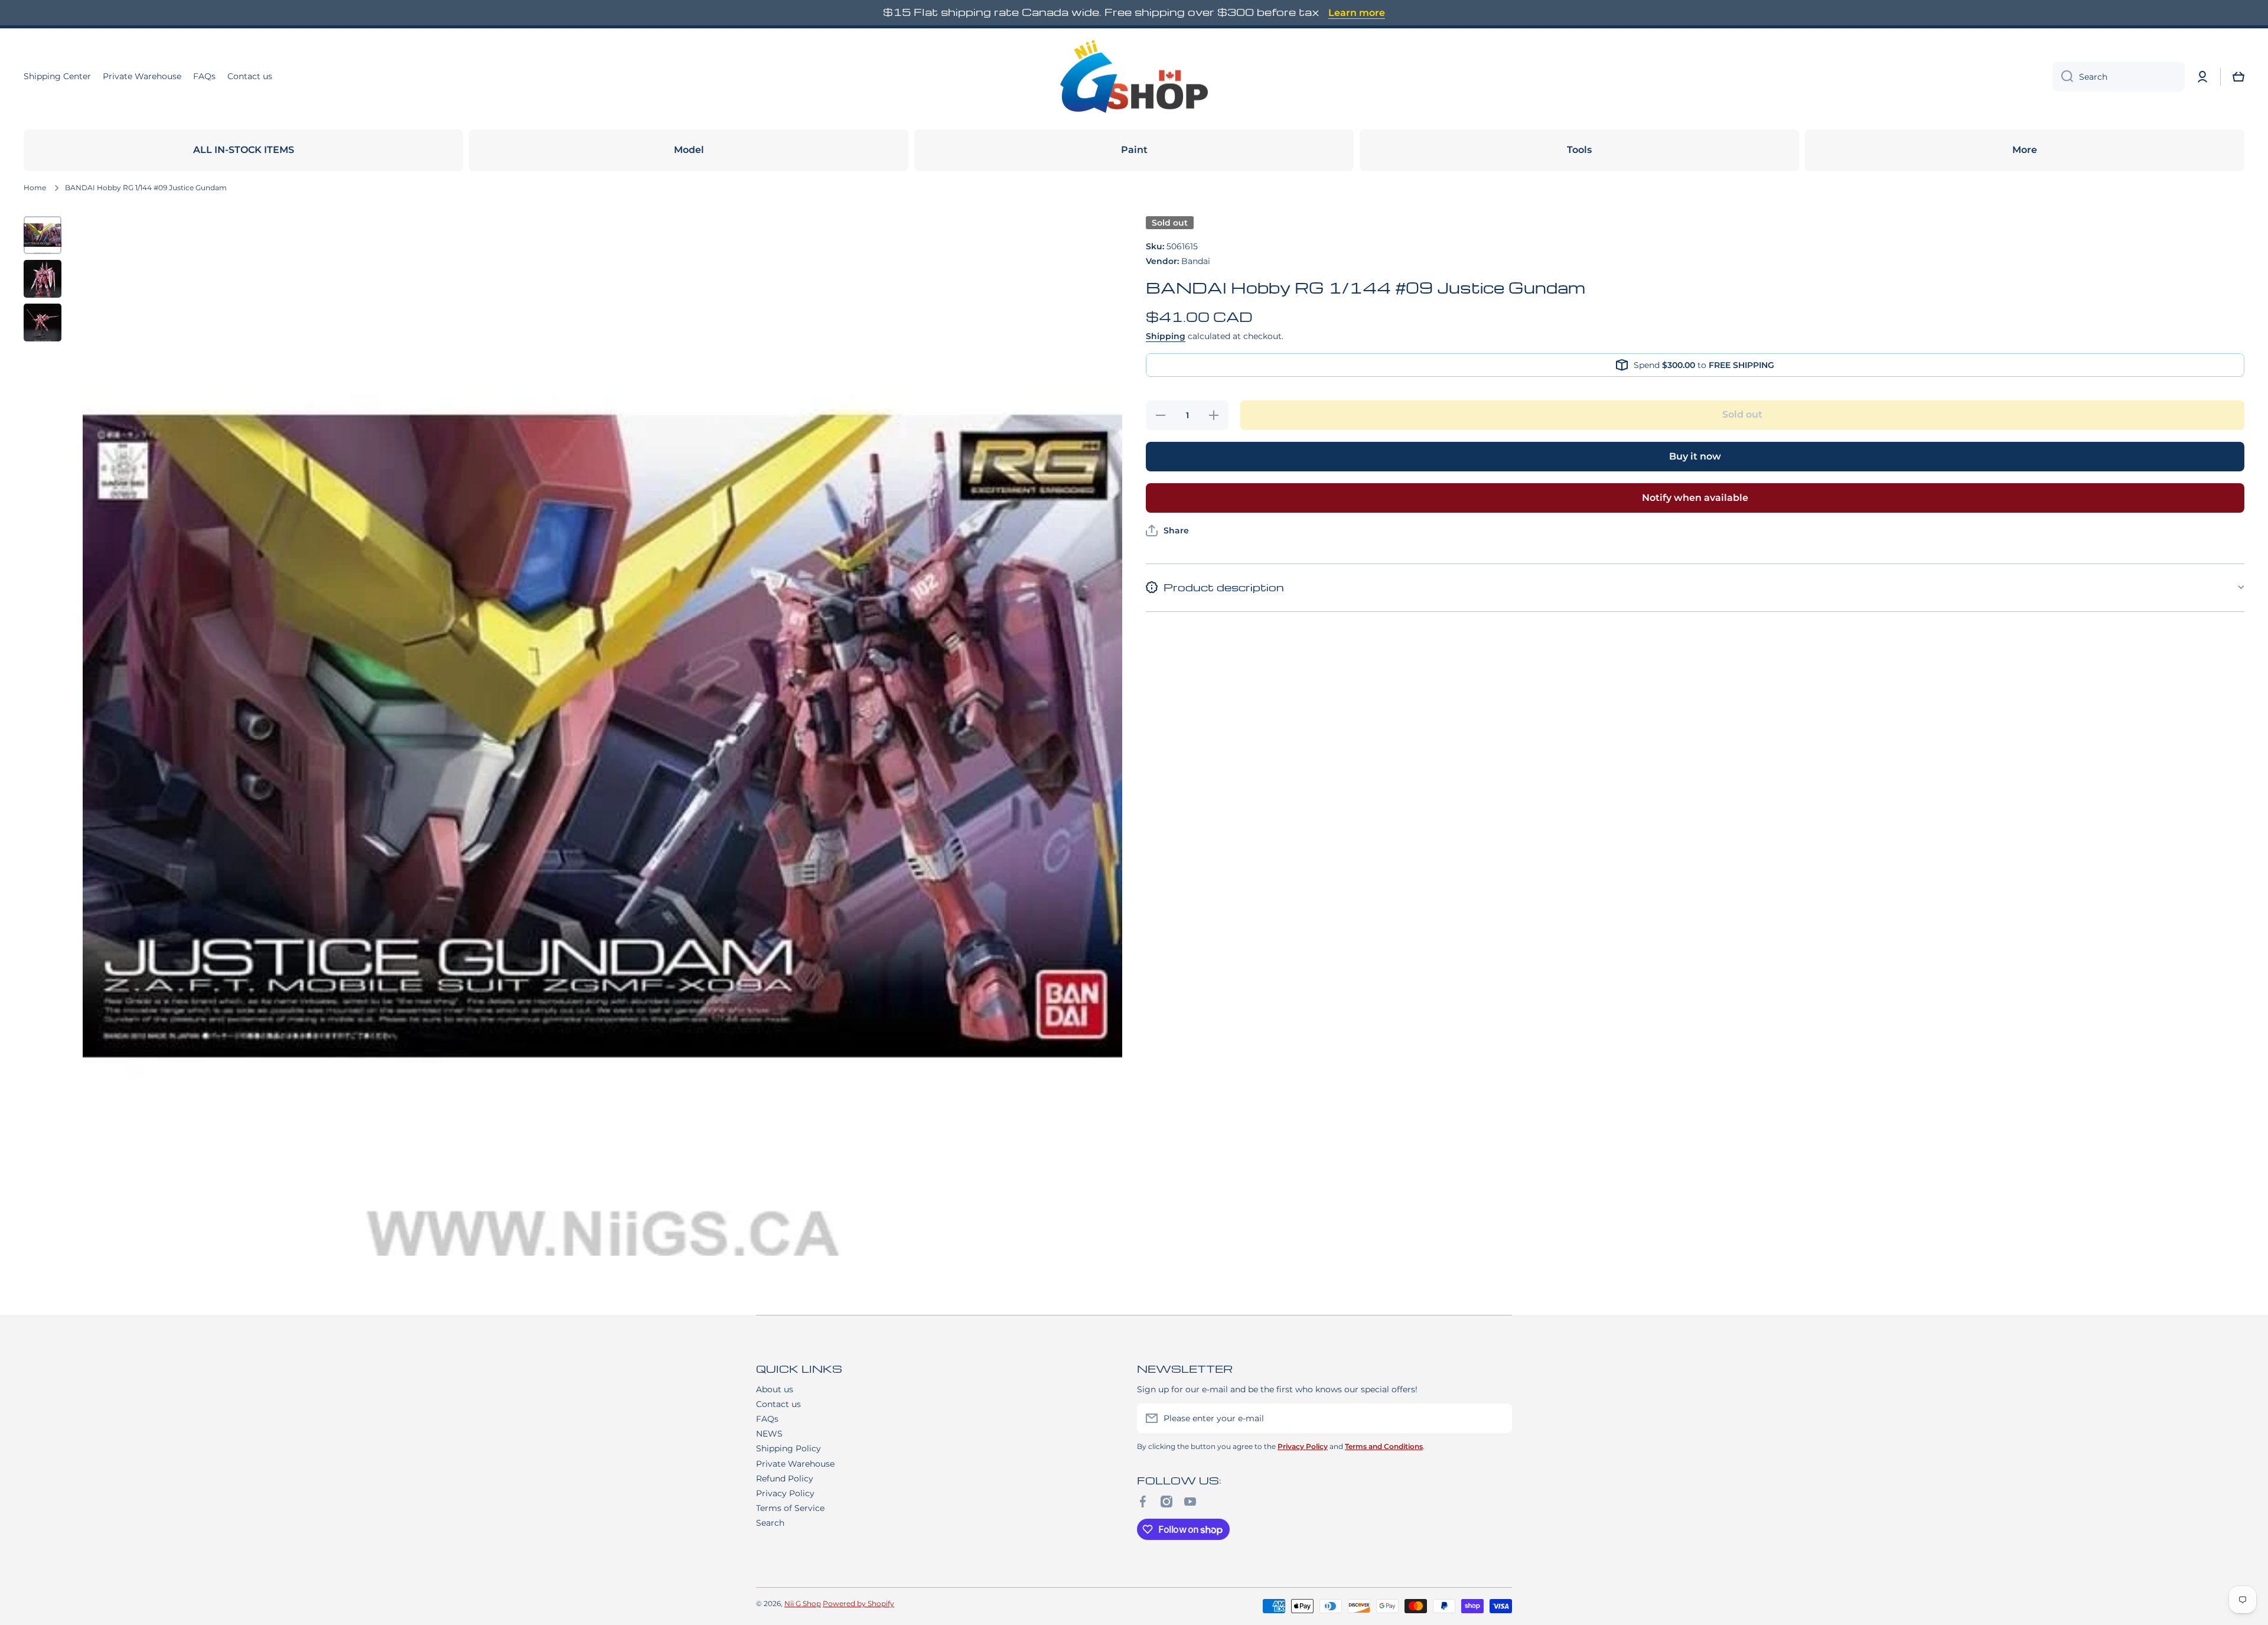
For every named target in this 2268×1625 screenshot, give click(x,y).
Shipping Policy (788, 1448)
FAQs (767, 1419)
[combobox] (2119, 77)
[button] (2238, 77)
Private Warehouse (795, 1464)
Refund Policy (785, 1479)
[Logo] (1134, 77)
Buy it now (1695, 456)
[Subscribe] (1497, 1418)
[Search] (2063, 77)
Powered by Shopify (858, 1603)
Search (770, 1523)
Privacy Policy (785, 1493)
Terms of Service (790, 1508)
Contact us (778, 1404)
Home (35, 188)
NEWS (769, 1434)
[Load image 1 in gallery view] (43, 235)
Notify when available (1695, 498)
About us (775, 1389)
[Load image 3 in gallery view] (43, 323)
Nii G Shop (803, 1603)
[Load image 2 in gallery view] (43, 279)
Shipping (1166, 336)
